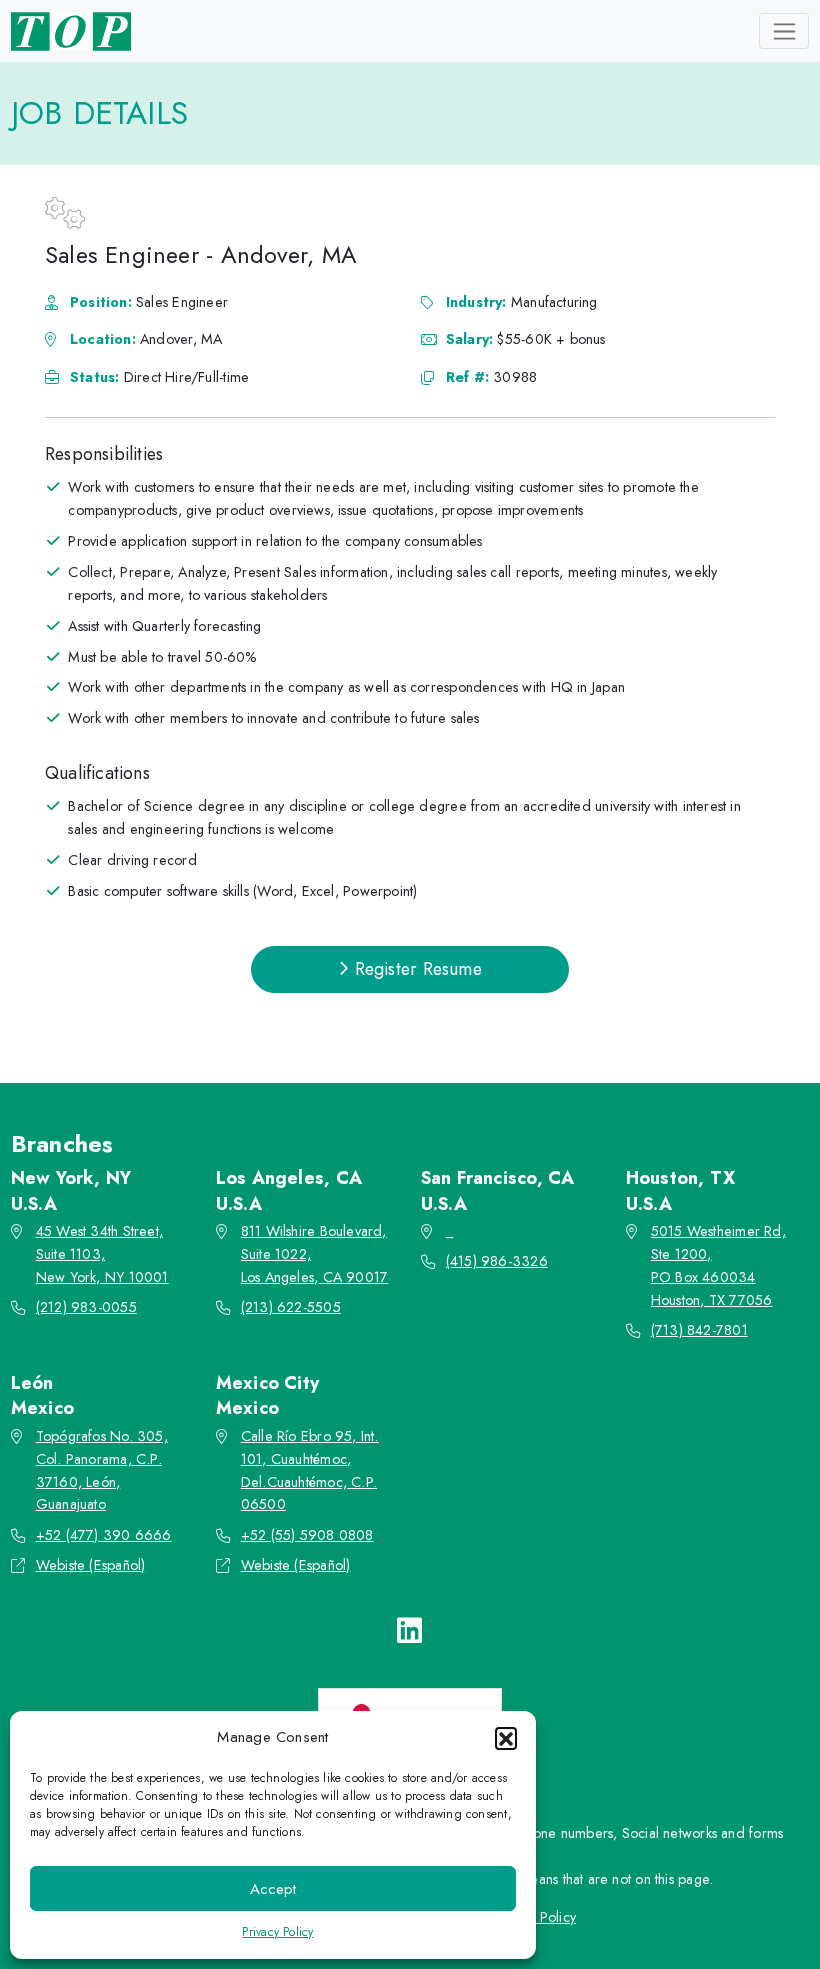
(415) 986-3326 (497, 1261)
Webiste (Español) (91, 1565)
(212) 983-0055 (86, 1307)
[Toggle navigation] (784, 31)
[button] (506, 1738)
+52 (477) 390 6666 (104, 1535)
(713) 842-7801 (699, 1330)
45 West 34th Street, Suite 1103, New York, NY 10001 (102, 1254)
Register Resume (415, 969)
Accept (273, 1889)
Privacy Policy (277, 1932)
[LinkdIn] (409, 1631)
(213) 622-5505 (291, 1307)
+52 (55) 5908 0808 (307, 1535)
